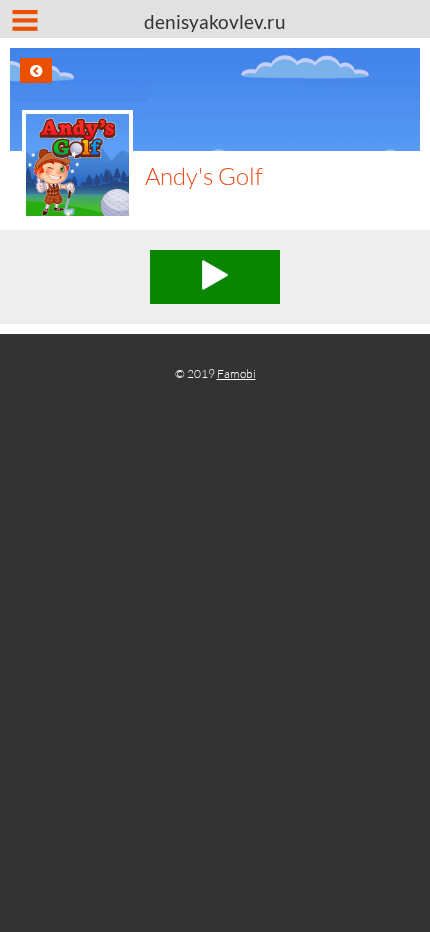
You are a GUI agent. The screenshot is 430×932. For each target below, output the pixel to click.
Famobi (236, 373)
